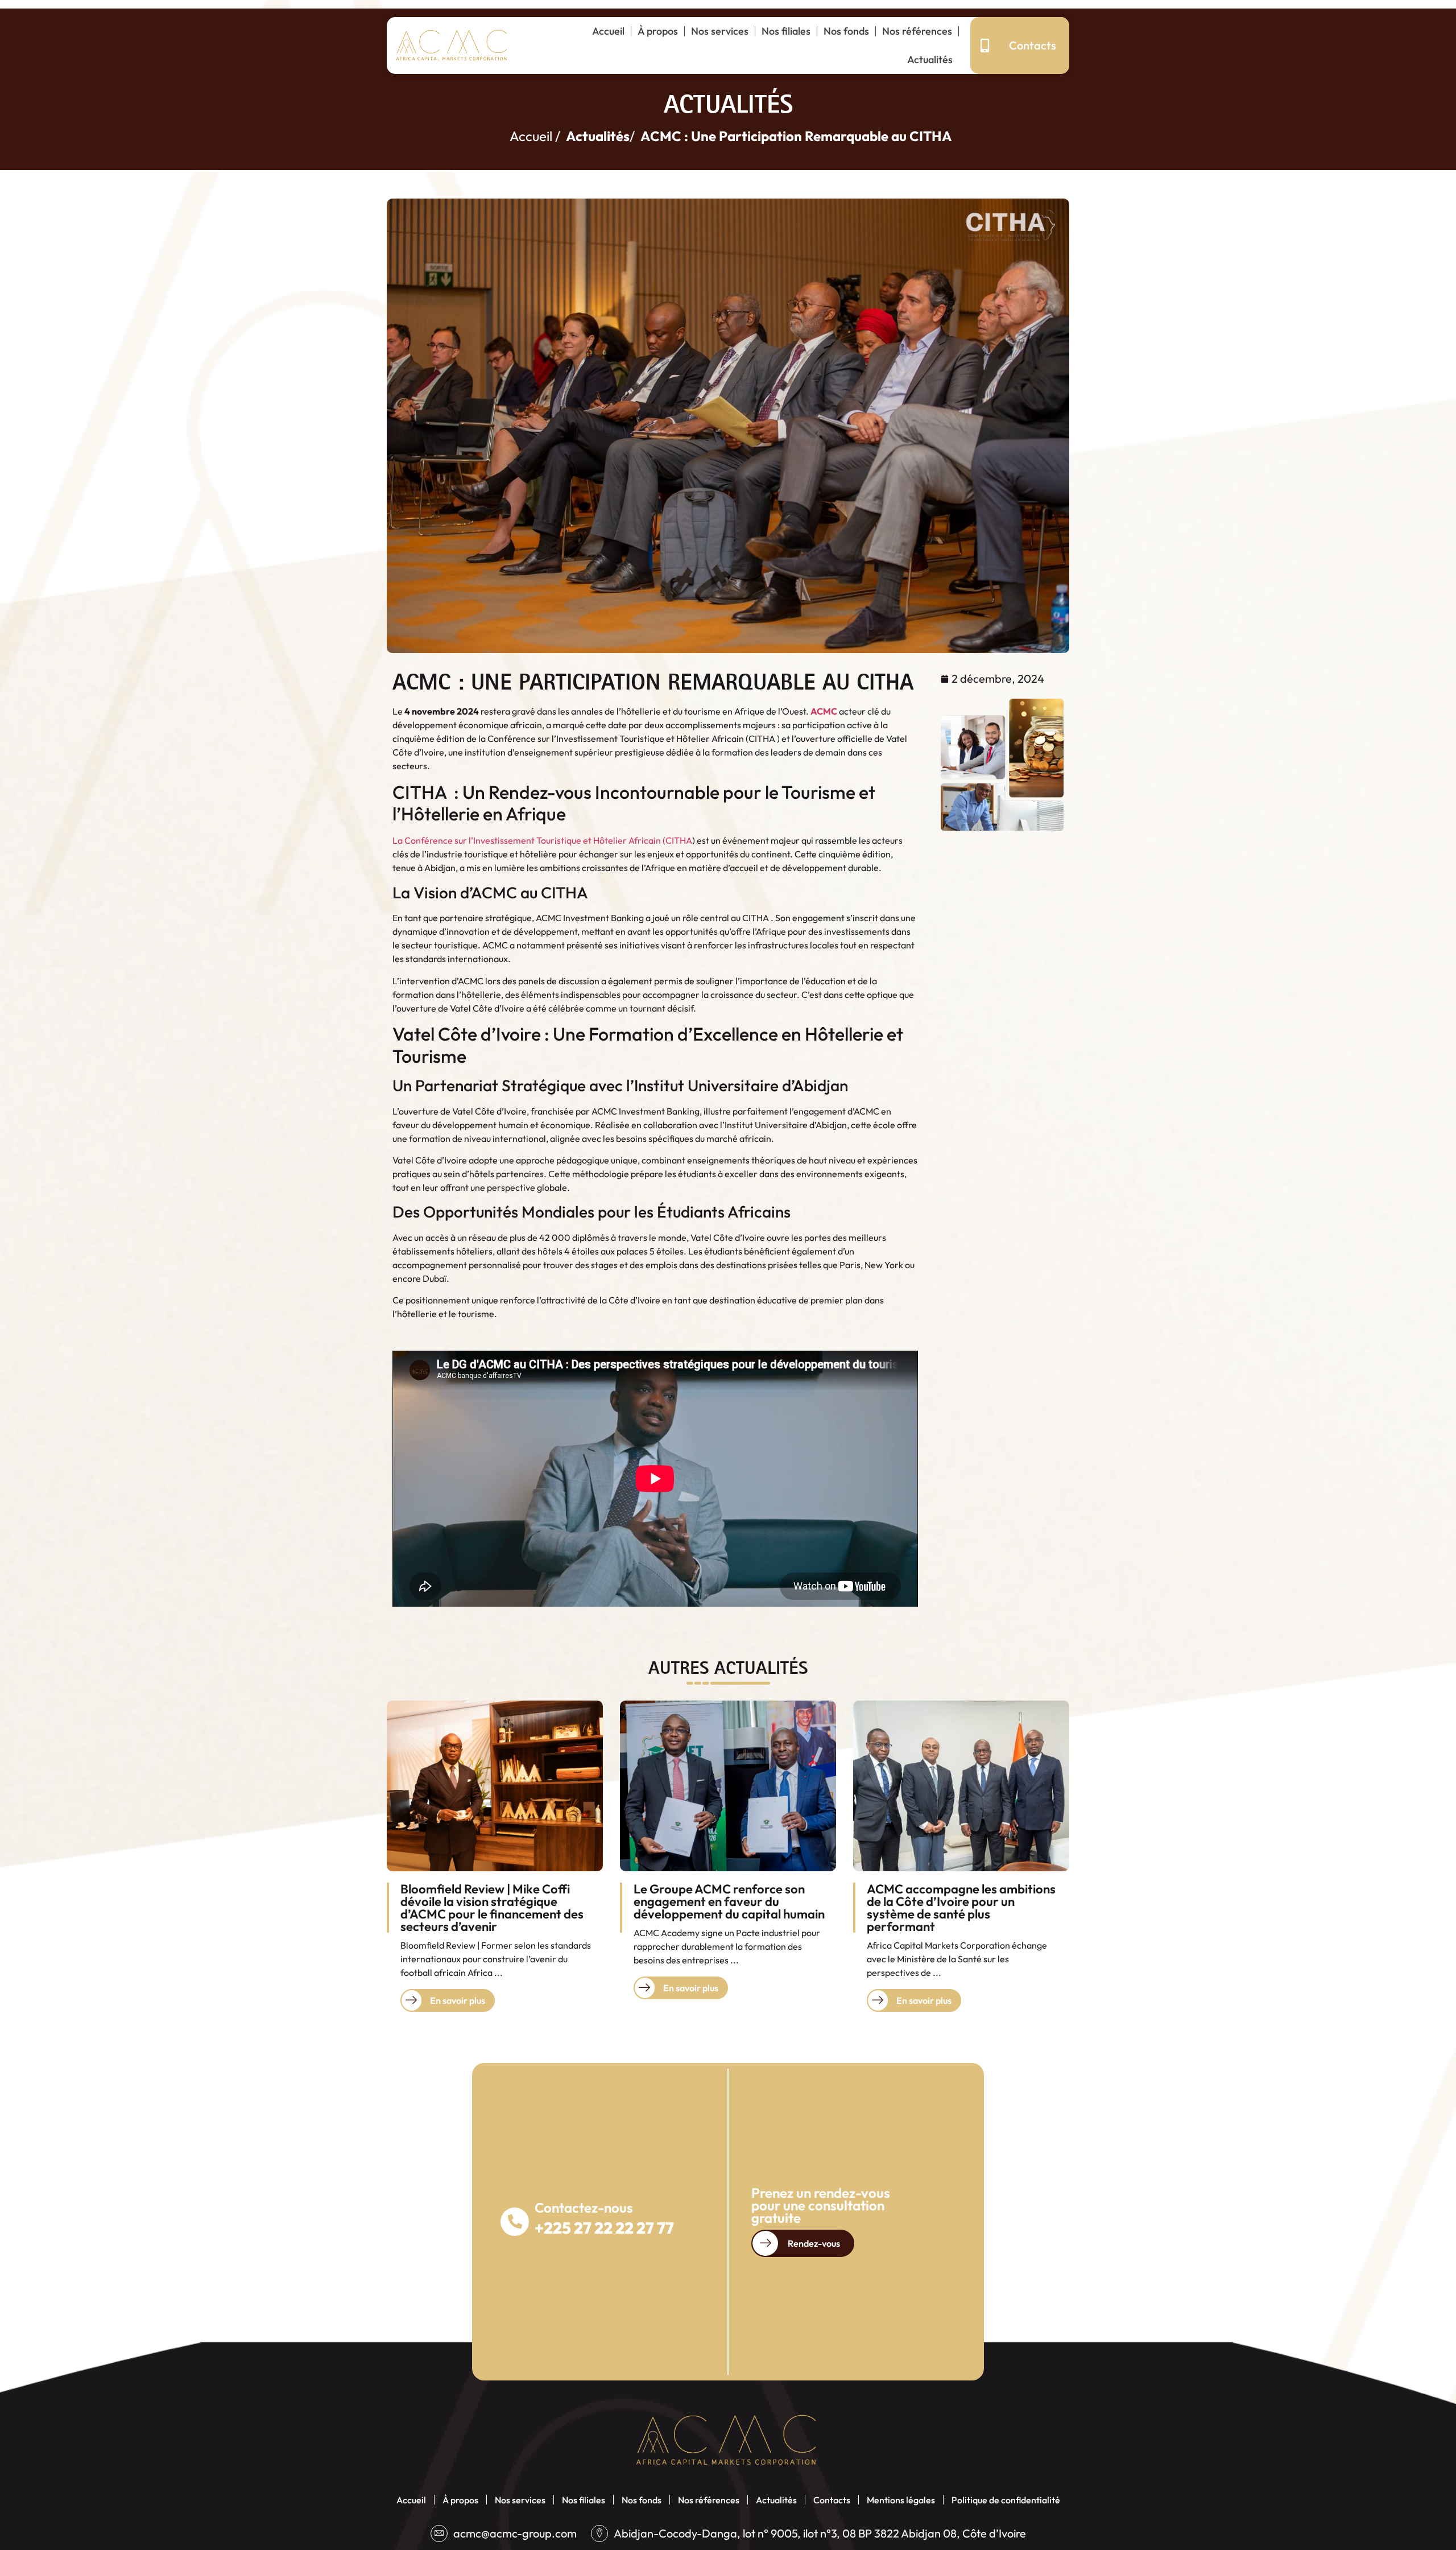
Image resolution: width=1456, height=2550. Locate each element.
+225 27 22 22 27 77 (604, 2228)
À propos (658, 31)
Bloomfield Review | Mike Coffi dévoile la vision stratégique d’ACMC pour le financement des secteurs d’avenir (492, 1908)
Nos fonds (846, 31)
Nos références (917, 31)
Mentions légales (901, 2500)
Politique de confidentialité (1006, 2500)
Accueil (608, 31)
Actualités (930, 59)
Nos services (720, 31)
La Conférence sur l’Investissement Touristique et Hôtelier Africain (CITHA (542, 840)
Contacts (832, 2500)
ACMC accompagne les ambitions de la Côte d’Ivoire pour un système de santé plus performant (961, 1908)
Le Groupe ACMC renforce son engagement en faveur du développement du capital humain (729, 1901)
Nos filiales (786, 31)
